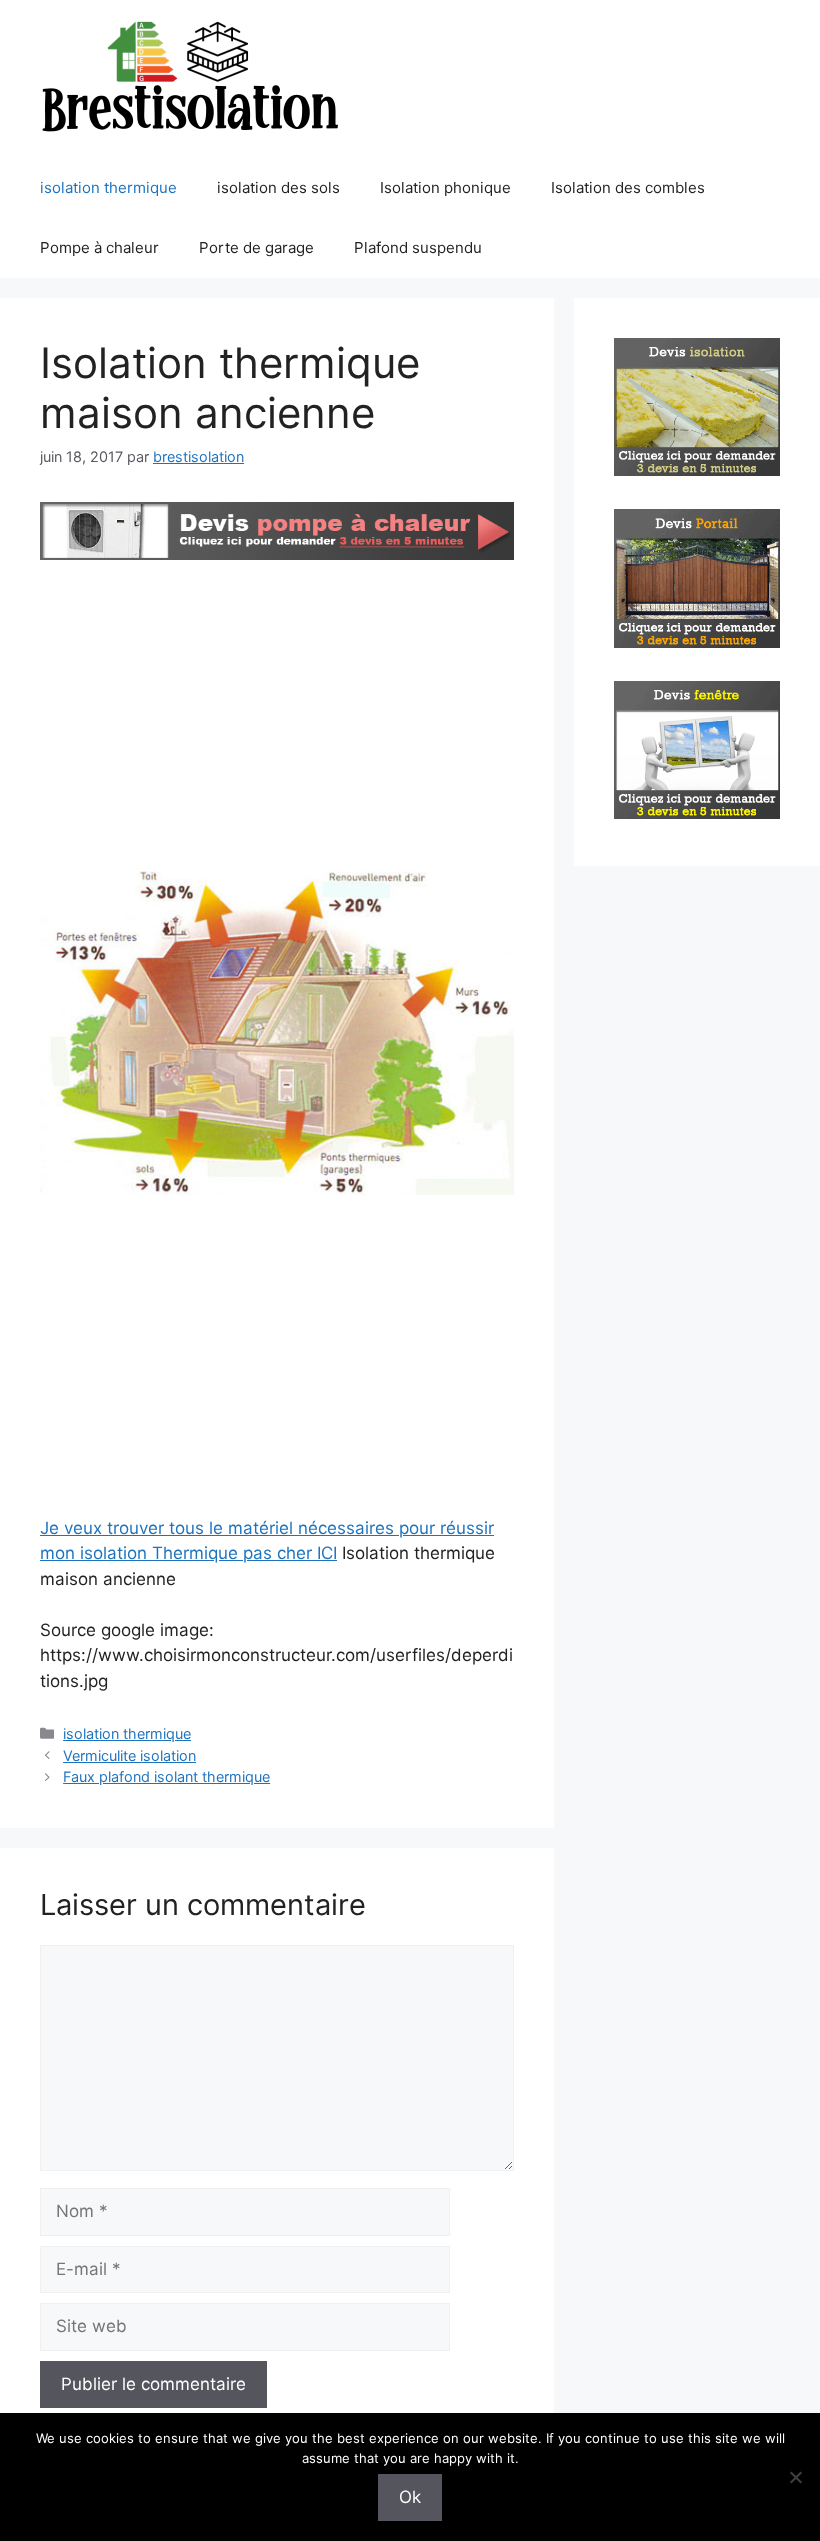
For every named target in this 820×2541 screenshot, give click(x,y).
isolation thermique (108, 187)
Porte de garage (256, 247)
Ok (410, 2497)
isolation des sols (278, 187)
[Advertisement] (277, 716)
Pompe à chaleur (99, 247)
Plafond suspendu (418, 247)
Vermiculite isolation (129, 1755)
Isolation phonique (445, 187)
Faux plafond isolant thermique (166, 1776)
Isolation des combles (628, 187)
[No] (795, 2477)
